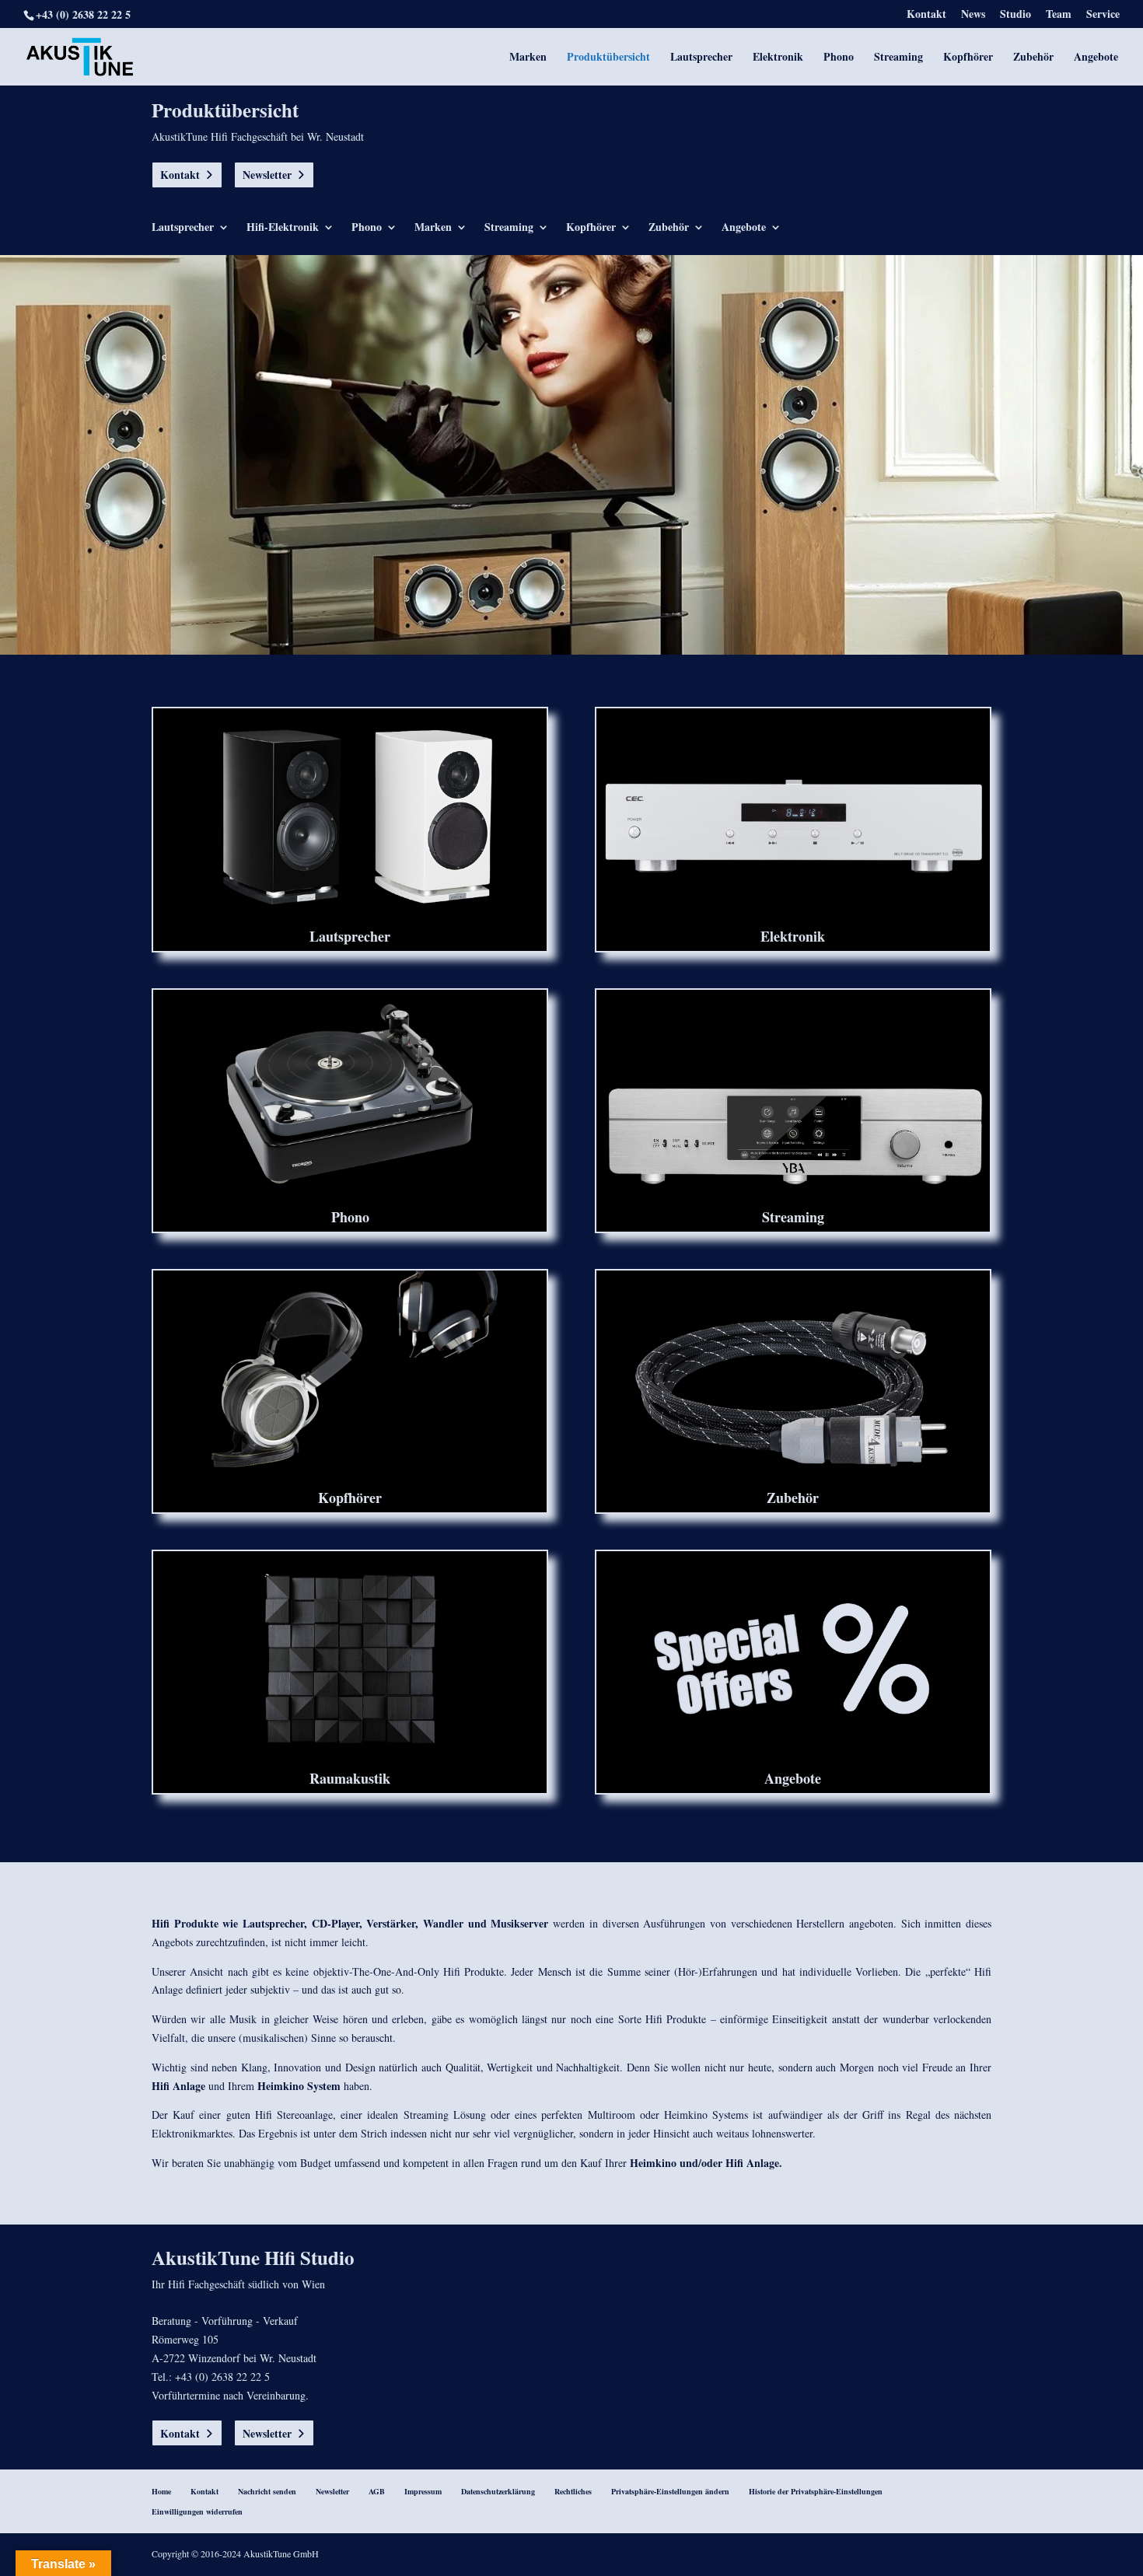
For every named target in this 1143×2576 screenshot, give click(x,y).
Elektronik (778, 58)
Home (161, 2491)
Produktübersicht (608, 58)
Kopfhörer (968, 58)
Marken (528, 58)
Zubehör (1033, 58)
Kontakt (926, 15)
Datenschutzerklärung (498, 2491)
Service (1103, 15)
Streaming (898, 58)
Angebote (1096, 58)
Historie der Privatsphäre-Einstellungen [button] (816, 2491)
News (973, 15)
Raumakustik (350, 1778)
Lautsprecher (701, 58)
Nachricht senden (267, 2491)
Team (1059, 15)
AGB (377, 2491)
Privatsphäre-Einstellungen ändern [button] (670, 2491)
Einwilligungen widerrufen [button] (197, 2511)
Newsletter (267, 175)
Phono (839, 58)
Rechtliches (573, 2491)
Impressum (423, 2491)
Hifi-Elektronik (283, 228)
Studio (1015, 15)
